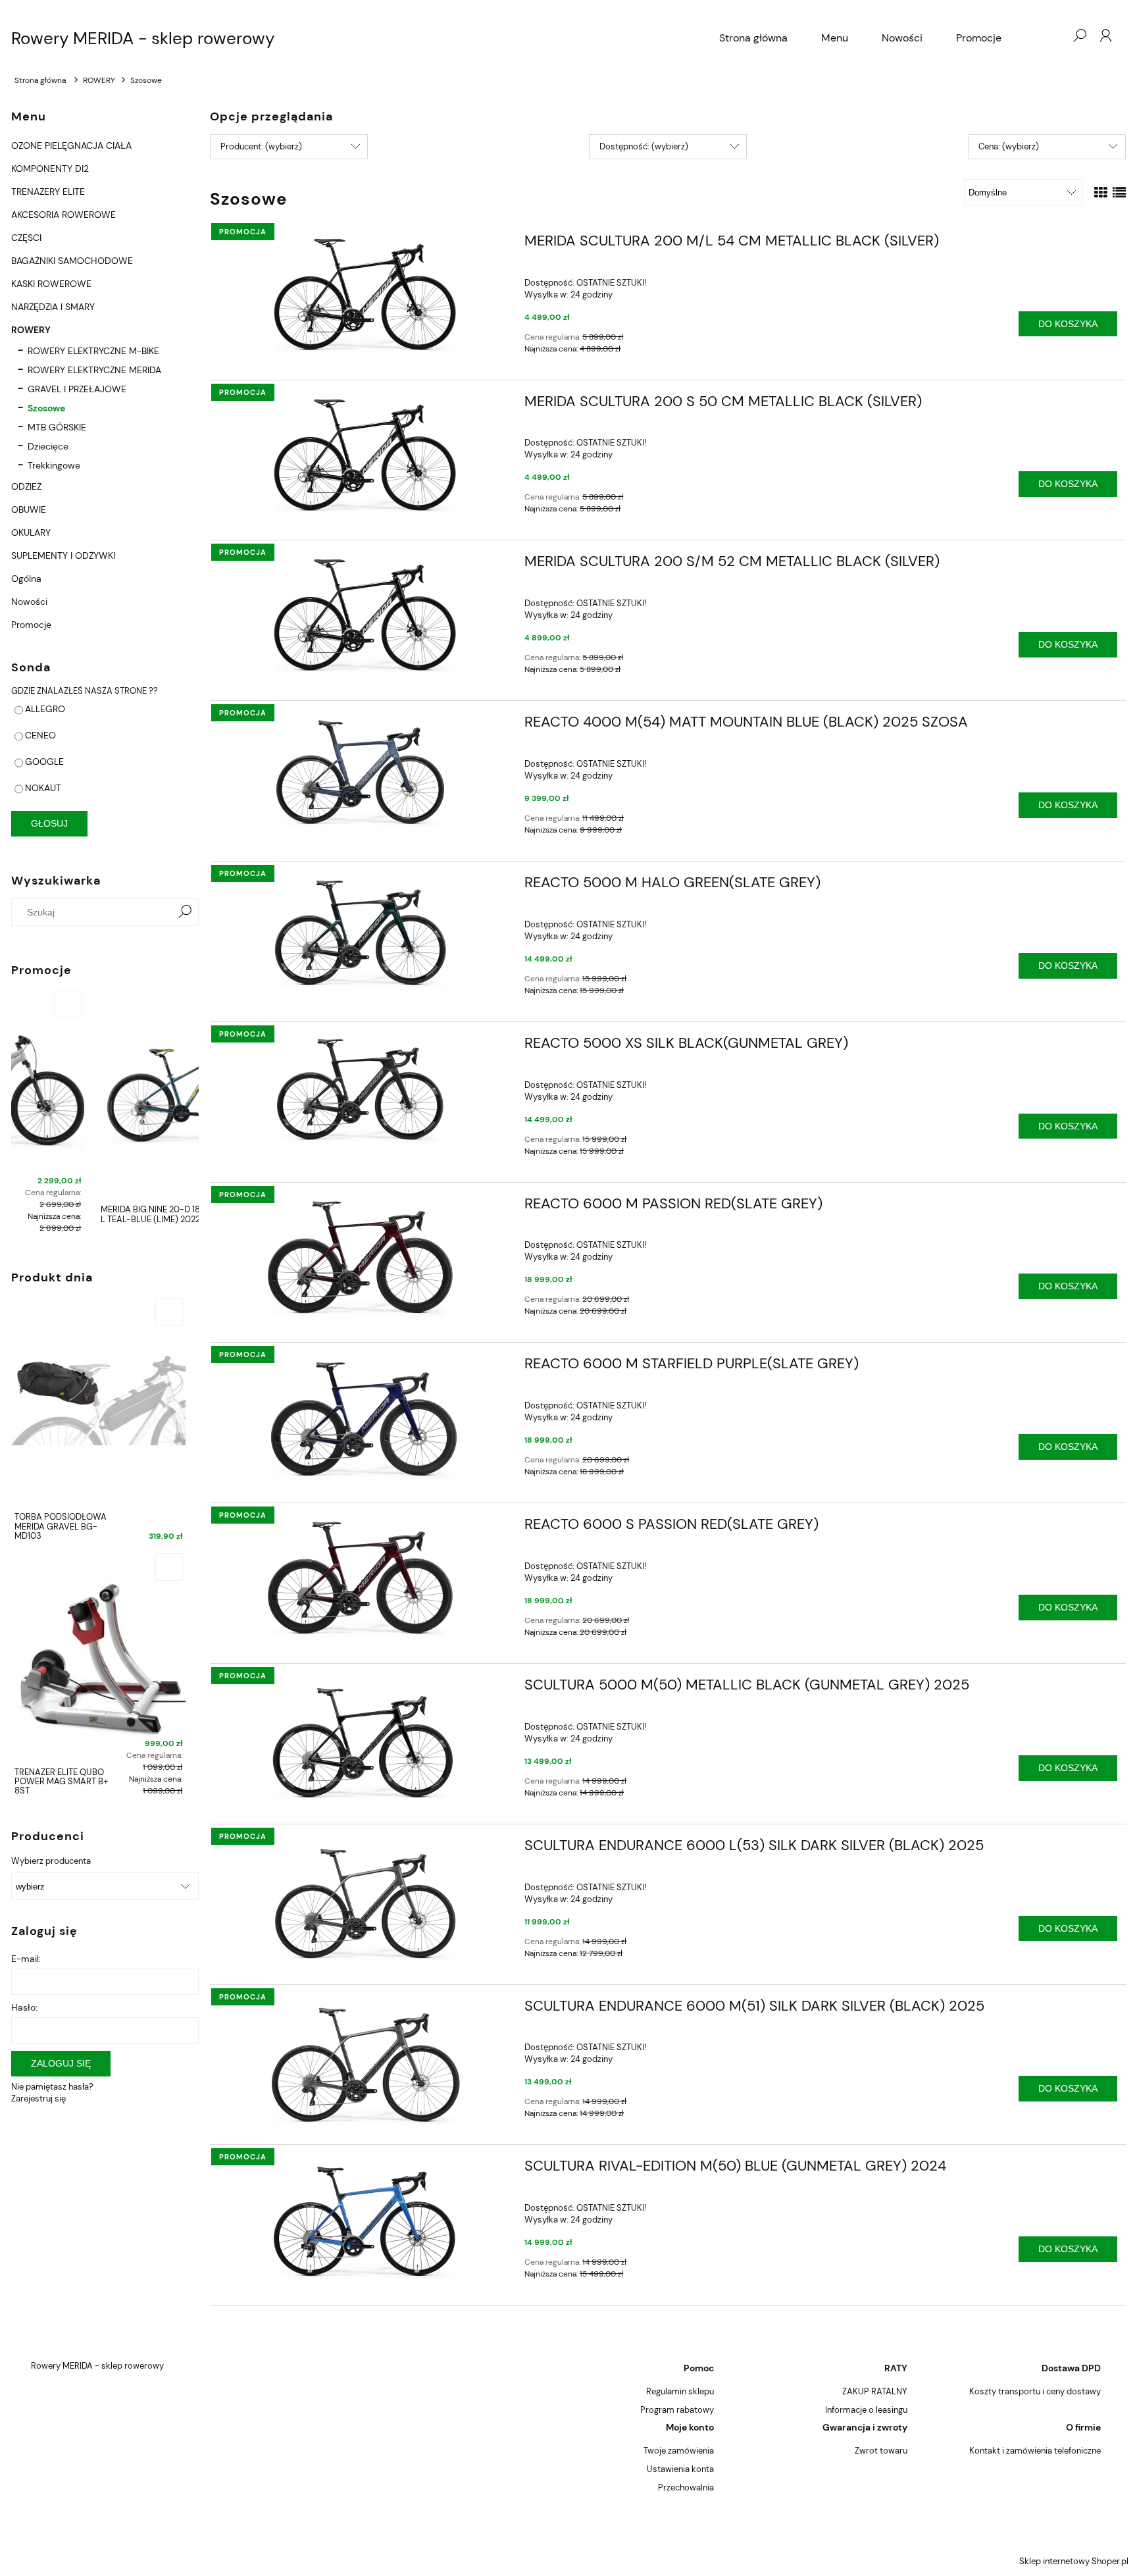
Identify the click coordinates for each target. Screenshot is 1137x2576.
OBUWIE (29, 509)
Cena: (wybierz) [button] (1009, 146)
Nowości (29, 602)
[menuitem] (753, 38)
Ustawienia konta (680, 2469)
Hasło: (24, 2007)
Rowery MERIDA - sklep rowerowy (143, 38)
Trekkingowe (54, 465)
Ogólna (26, 579)
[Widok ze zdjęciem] (1101, 193)
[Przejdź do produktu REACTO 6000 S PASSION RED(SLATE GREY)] (362, 1579)
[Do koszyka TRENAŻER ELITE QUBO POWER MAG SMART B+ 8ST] (169, 1567)
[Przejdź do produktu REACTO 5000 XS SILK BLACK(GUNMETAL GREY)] (362, 1092)
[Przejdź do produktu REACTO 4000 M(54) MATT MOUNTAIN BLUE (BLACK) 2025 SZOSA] (362, 772)
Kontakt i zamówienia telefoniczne (1035, 2451)
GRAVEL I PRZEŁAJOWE (77, 389)
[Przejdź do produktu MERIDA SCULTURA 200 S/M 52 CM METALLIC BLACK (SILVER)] (362, 614)
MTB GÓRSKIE (57, 427)
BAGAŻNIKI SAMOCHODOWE (72, 261)
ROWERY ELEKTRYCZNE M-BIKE (93, 351)
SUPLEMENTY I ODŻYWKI (63, 555)
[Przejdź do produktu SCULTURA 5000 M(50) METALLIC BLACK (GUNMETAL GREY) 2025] (362, 1739)
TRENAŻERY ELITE (48, 192)
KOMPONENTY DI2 (50, 168)
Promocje (31, 625)
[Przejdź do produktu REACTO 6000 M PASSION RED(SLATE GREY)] (362, 1258)
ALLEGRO (45, 709)
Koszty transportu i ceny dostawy (1035, 2391)
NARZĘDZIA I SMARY (53, 307)
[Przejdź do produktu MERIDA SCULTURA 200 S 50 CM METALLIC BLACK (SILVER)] (362, 454)
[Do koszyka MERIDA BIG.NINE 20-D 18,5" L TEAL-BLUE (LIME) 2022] (182, 1004)
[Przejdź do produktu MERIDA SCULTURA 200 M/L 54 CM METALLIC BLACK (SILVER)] (362, 293)
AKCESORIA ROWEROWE (63, 215)
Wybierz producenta (51, 1861)
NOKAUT (43, 788)
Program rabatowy (677, 2410)
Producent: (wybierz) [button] (261, 146)
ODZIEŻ (26, 486)
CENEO (40, 735)
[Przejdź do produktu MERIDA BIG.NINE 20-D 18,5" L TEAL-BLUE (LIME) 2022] (105, 1093)
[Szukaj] (185, 912)
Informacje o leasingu (866, 2410)
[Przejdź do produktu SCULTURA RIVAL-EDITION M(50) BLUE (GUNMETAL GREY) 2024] (362, 2220)
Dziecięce (48, 446)
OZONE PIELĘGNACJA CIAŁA (71, 145)
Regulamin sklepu (680, 2391)
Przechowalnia (686, 2487)
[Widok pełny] (1119, 193)
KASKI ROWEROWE (51, 284)
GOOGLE (44, 761)
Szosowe (46, 408)
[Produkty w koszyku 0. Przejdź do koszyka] (1053, 36)
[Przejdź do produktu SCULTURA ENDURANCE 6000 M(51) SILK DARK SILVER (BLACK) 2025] (362, 2062)
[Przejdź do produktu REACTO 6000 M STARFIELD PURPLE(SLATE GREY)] (362, 1420)
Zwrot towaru (881, 2451)
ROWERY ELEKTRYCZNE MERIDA (94, 370)
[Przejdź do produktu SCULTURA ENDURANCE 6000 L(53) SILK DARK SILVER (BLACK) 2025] (362, 1900)
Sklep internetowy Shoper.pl (1074, 2561)
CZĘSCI (26, 238)
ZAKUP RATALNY (875, 2391)
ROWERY (31, 330)
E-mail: (26, 1959)
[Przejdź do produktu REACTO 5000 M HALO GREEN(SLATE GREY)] (362, 934)
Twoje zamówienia (679, 2451)
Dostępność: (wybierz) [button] (644, 146)
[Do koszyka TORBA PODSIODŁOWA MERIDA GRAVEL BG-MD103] (169, 1312)
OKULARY (31, 532)
